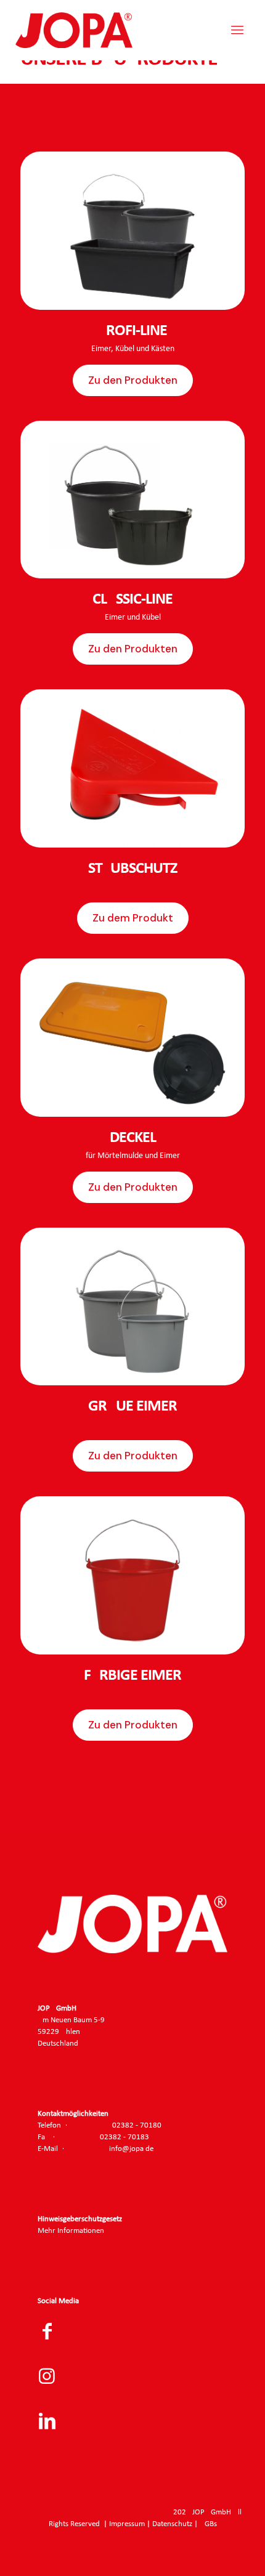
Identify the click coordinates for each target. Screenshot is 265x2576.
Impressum (127, 2524)
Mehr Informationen (71, 2231)
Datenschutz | (176, 2524)
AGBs (208, 2524)
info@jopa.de (131, 2149)
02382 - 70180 (137, 2125)
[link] (132, 231)
